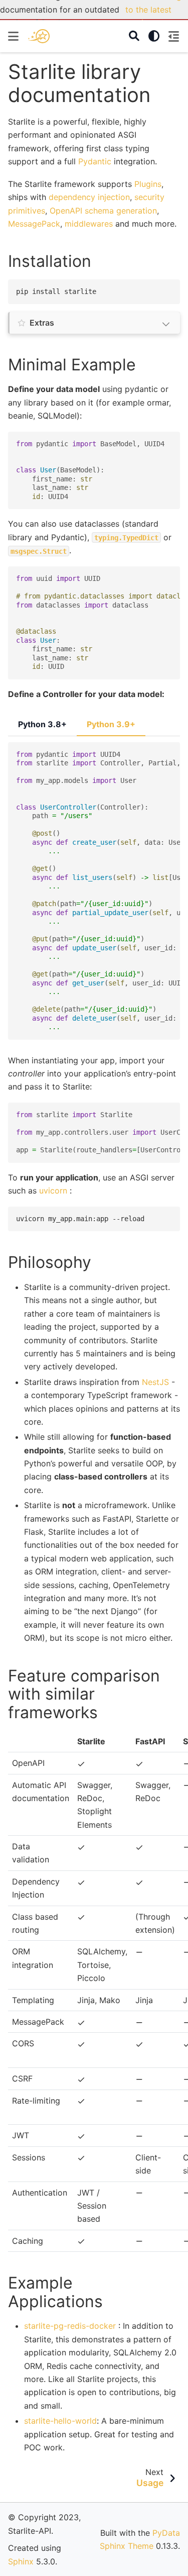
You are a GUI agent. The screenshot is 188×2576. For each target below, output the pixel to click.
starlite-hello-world (60, 2421)
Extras (42, 323)
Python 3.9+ (111, 724)
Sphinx (21, 2561)
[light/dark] (154, 36)
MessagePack (34, 224)
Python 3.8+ (42, 724)
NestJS (155, 1382)
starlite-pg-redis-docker (70, 2326)
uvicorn (53, 1191)
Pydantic (95, 161)
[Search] (134, 36)
